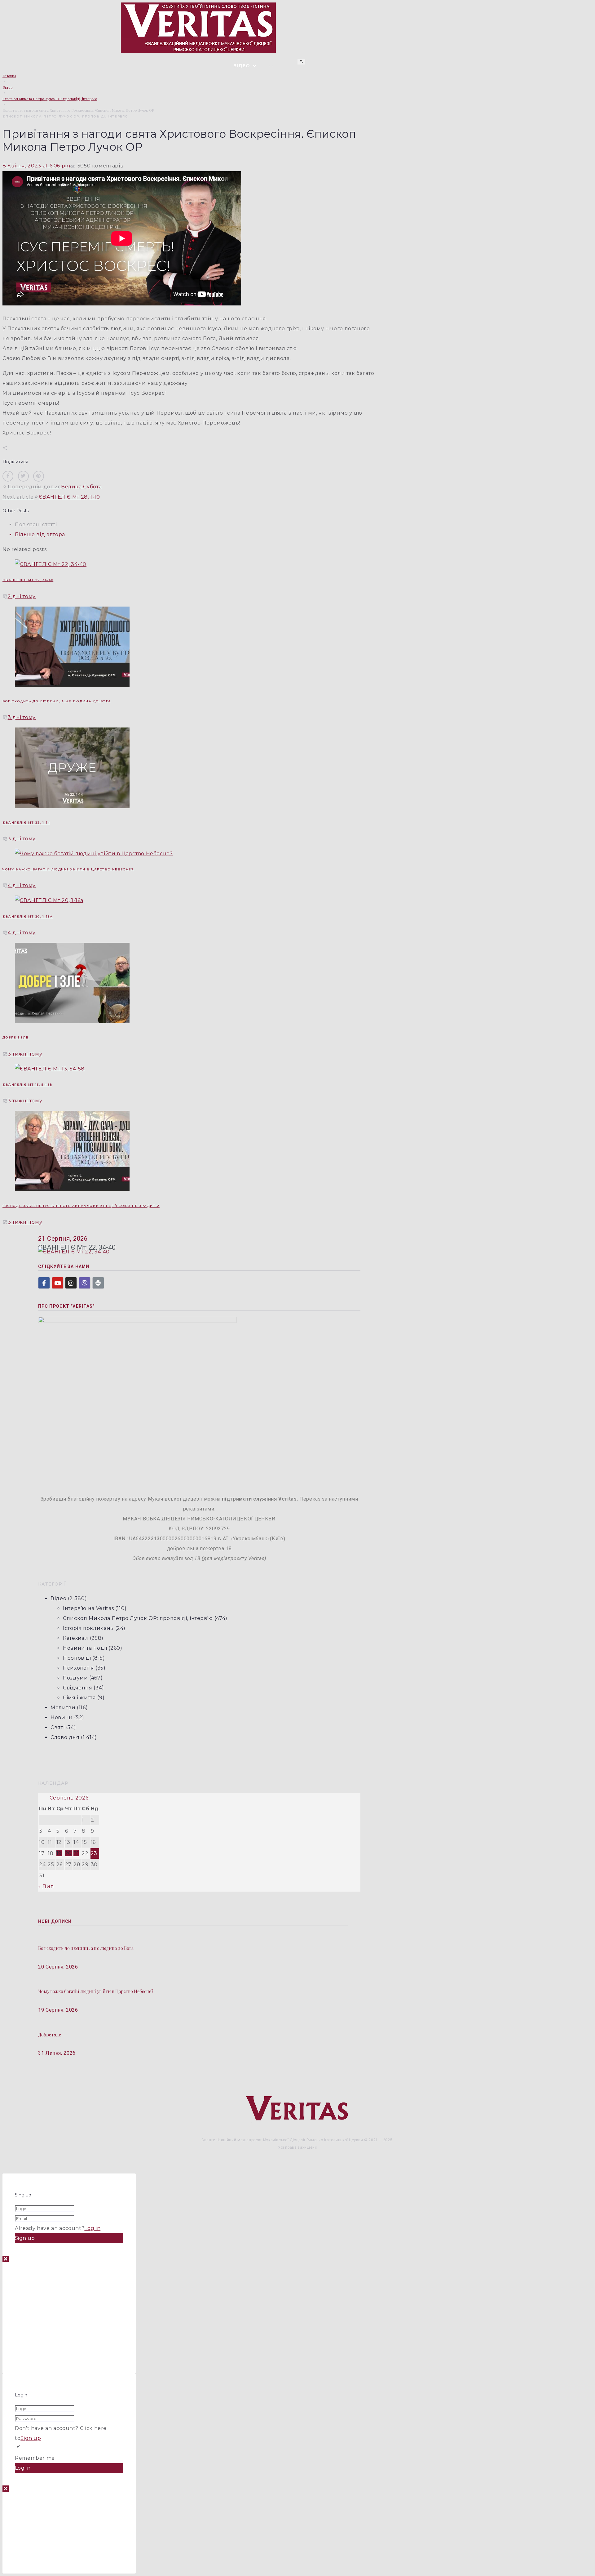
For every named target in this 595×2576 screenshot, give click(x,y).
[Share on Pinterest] (39, 476)
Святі (57, 1727)
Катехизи (76, 1638)
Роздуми (75, 1678)
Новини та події (85, 1648)
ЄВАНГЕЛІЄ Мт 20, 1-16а (28, 917)
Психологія (78, 1668)
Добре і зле (16, 1037)
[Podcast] (98, 1283)
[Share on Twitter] (23, 476)
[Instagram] (71, 1283)
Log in (92, 2228)
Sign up (31, 2438)
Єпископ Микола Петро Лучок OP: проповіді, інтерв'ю (50, 99)
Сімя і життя (79, 1698)
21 (76, 1853)
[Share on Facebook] (8, 476)
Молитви (63, 1708)
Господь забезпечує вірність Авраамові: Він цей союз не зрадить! (81, 1206)
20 (68, 1853)
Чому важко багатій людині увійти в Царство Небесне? (68, 869)
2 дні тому (22, 596)
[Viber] (85, 1283)
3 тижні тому (25, 1054)
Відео (8, 87)
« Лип (46, 1886)
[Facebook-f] (44, 1283)
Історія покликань (88, 1628)
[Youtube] (58, 1283)
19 (59, 1853)
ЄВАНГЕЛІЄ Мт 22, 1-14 (26, 823)
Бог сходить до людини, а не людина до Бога (57, 701)
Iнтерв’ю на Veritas (88, 1608)
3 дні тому (22, 717)
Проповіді (77, 1658)
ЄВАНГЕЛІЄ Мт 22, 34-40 (28, 580)
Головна (9, 76)
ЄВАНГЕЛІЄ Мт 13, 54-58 (27, 1085)
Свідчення (78, 1688)
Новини (62, 1717)
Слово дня (65, 1737)
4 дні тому (22, 885)
